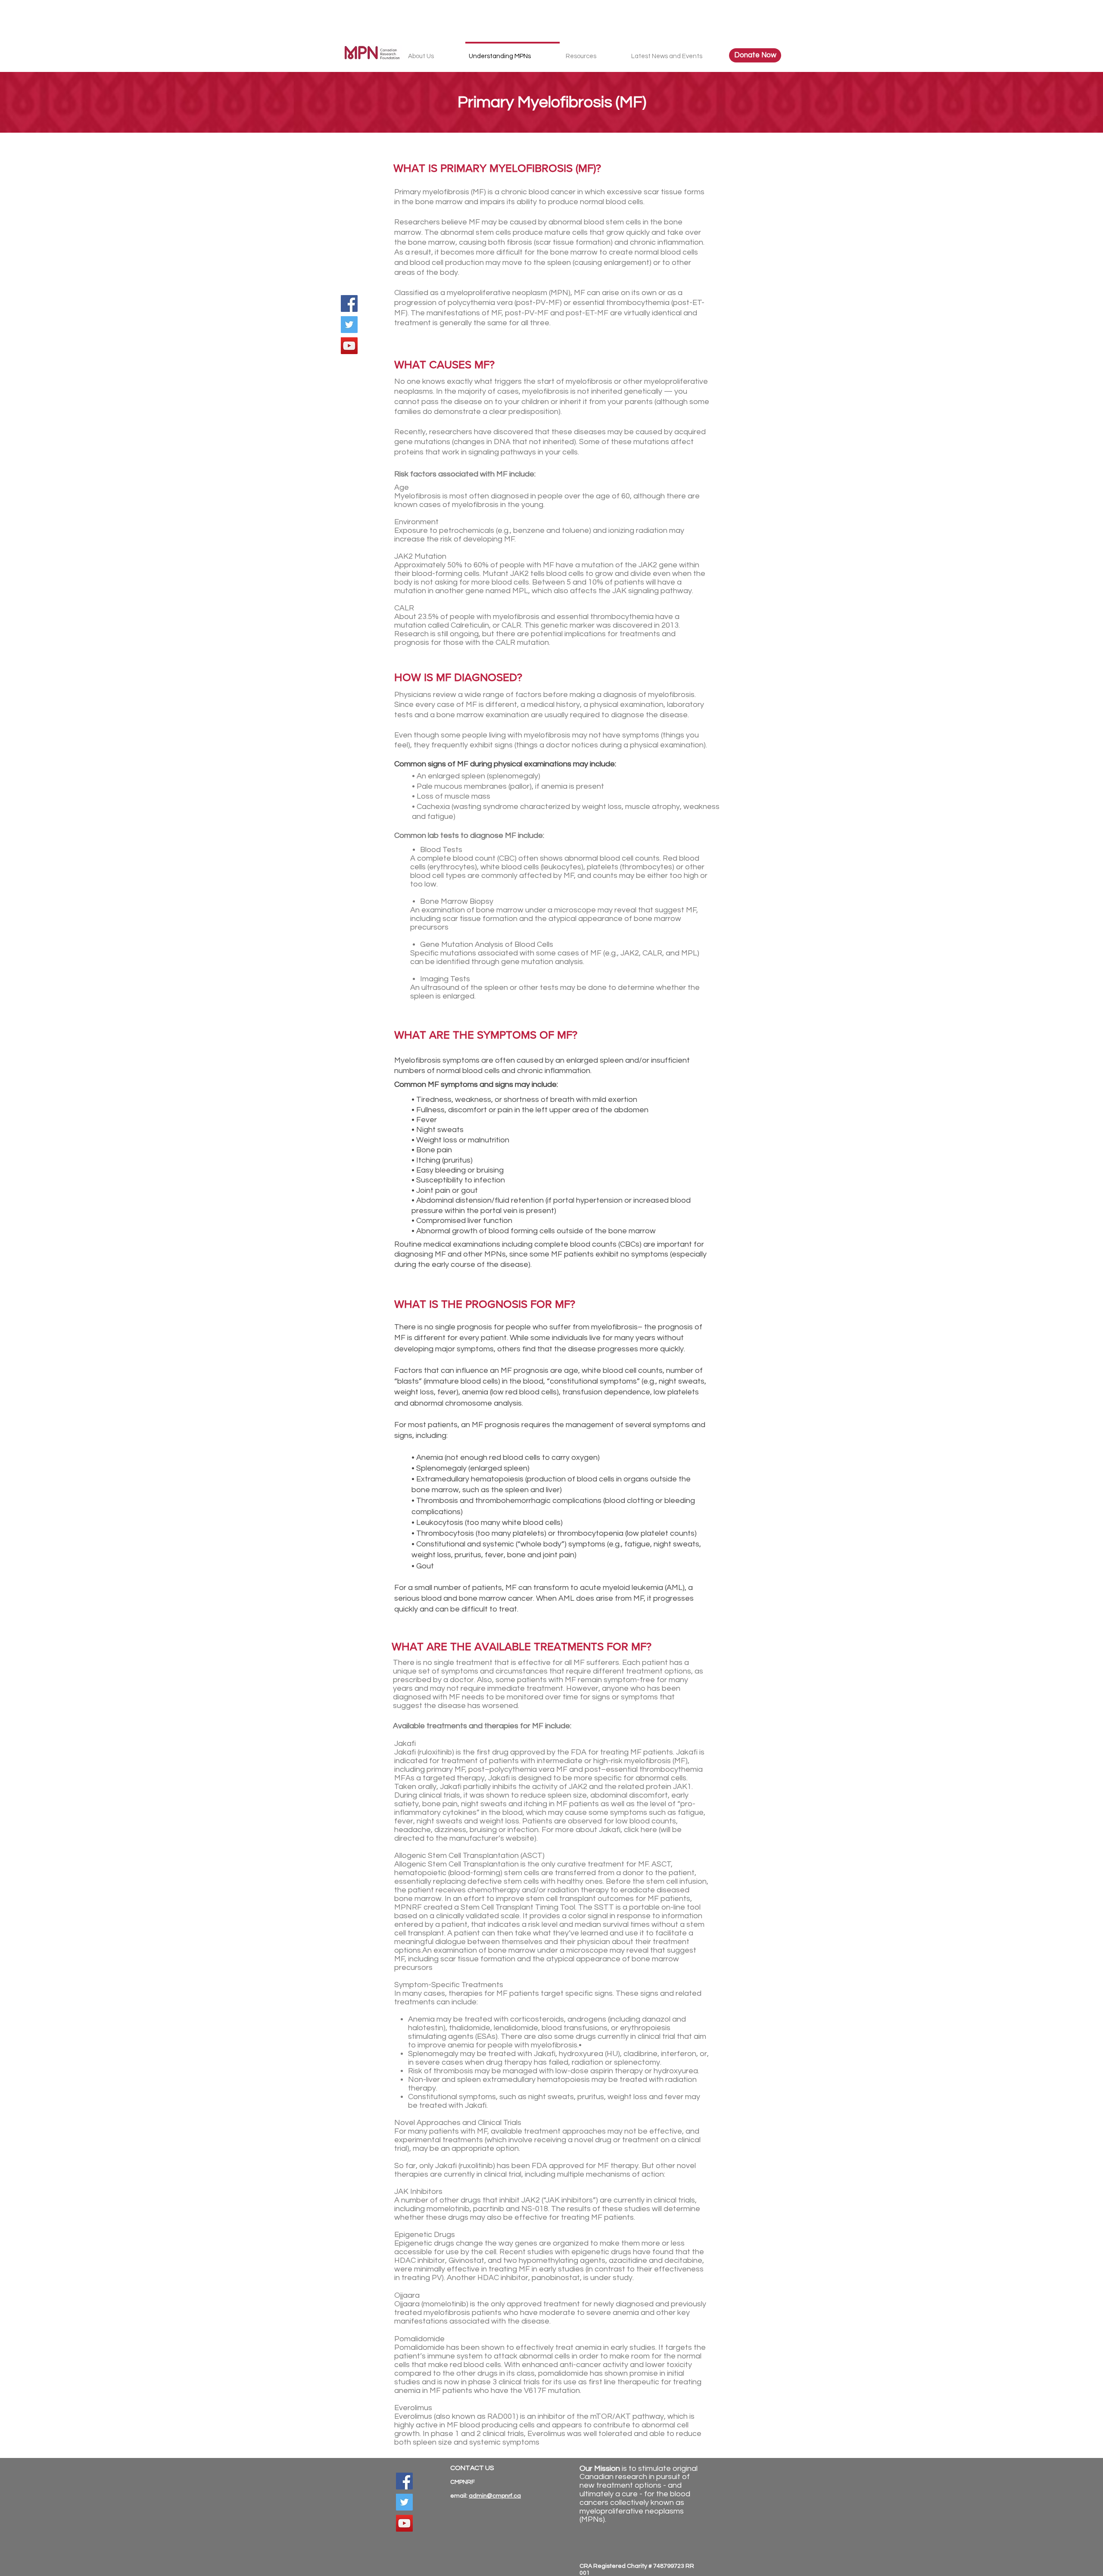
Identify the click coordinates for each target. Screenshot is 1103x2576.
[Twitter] (349, 325)
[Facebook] (349, 303)
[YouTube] (349, 346)
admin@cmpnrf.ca (495, 2496)
